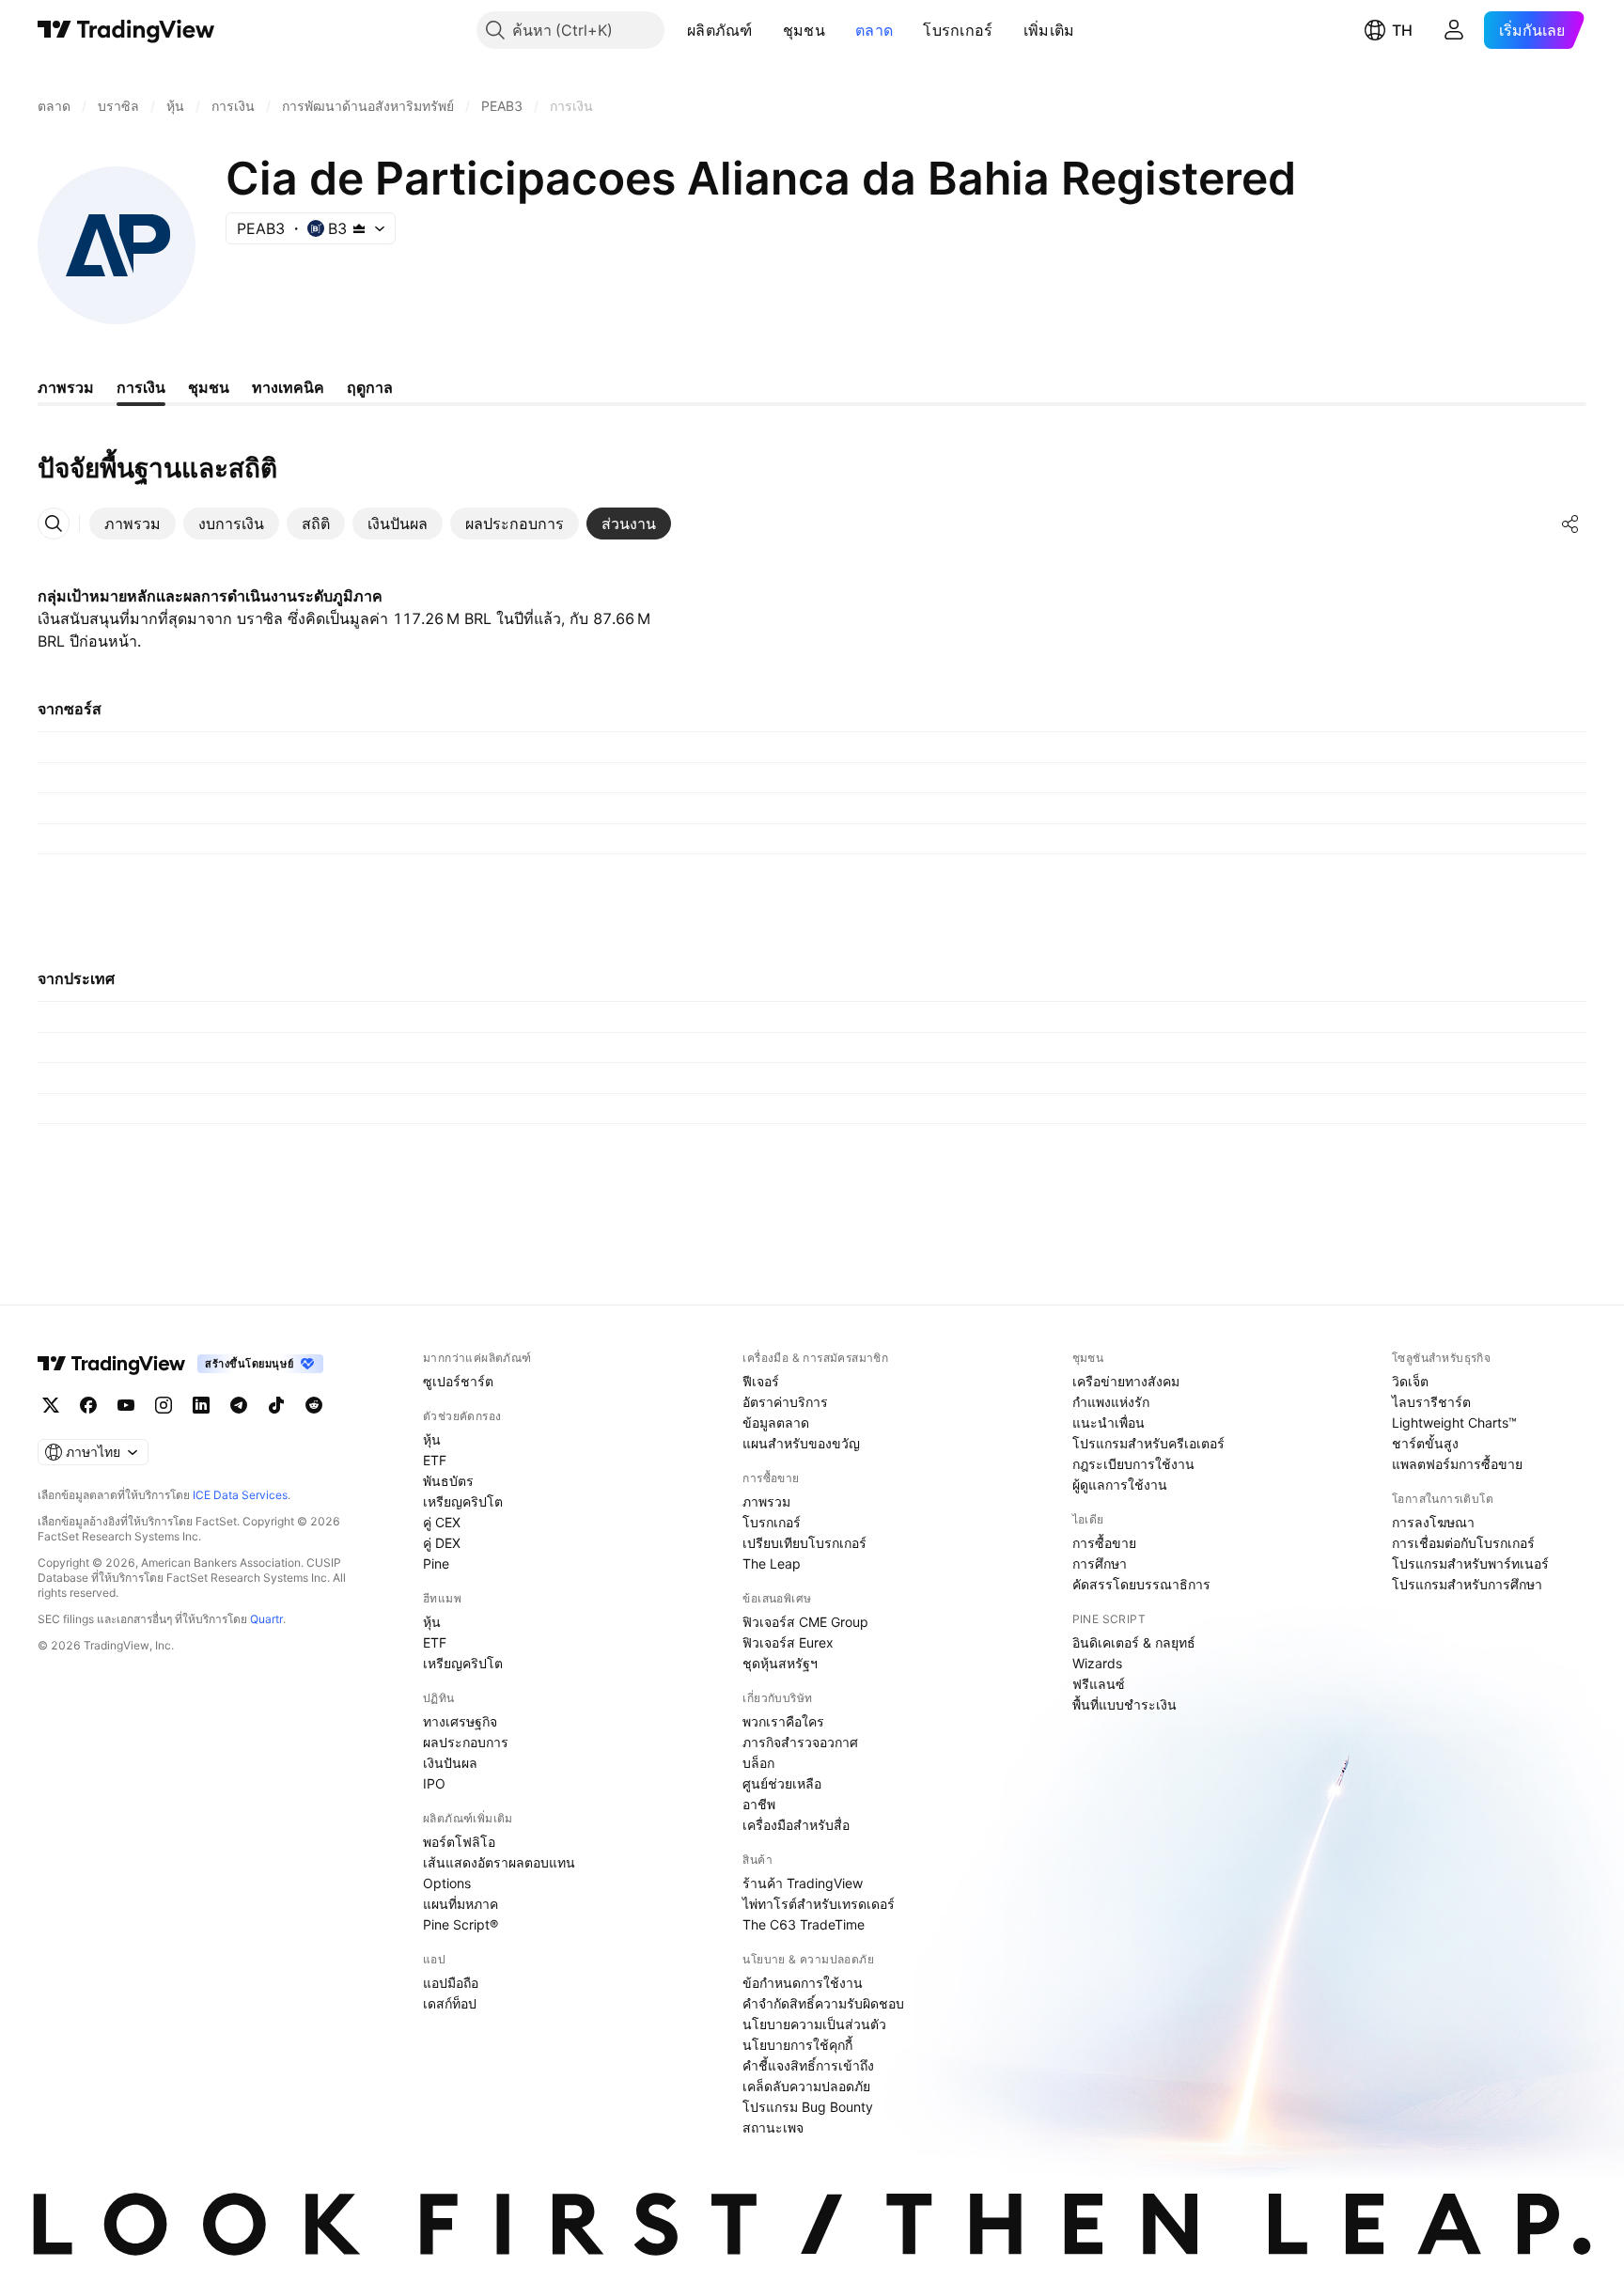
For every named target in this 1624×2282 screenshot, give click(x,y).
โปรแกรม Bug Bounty (808, 2107)
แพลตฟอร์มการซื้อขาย (1457, 1464)
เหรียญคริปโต (463, 1501)
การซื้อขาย (1104, 1543)
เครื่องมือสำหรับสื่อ (796, 1825)
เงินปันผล (450, 1763)
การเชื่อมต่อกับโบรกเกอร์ (1463, 1543)
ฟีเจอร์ (761, 1381)
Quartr (266, 1619)
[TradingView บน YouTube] (126, 1405)
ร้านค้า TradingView (803, 1883)
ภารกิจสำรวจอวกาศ (800, 1742)
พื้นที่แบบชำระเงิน (1124, 1704)
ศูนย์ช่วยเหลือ (782, 1783)
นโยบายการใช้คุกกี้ (797, 2045)
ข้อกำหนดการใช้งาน (803, 1983)
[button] (767, 30)
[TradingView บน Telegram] (239, 1405)
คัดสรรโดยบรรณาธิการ (1141, 1584)
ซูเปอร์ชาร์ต (458, 1381)
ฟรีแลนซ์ (1099, 1684)
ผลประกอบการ (466, 1742)
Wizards (1097, 1663)
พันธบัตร (448, 1481)
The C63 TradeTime (804, 1924)
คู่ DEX (442, 1543)
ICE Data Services (240, 1495)
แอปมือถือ (451, 1983)
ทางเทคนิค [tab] (288, 387)
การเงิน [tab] (141, 387)
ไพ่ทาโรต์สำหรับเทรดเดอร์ (819, 1904)
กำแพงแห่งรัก (1111, 1402)
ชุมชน (804, 30)
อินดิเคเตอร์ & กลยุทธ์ (1134, 1642)
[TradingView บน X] (51, 1405)
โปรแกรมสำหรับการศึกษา (1467, 1584)
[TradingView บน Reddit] (314, 1405)
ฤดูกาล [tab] (370, 387)
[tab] (133, 524)
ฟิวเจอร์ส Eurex (788, 1642)
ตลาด (874, 30)
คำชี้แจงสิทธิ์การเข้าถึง (808, 2065)
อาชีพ (759, 1804)
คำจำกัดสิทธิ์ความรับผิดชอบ (823, 2003)
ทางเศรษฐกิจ (460, 1721)
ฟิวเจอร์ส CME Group (805, 1622)
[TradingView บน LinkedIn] (201, 1405)
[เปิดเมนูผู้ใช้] (1454, 30)
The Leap (772, 1563)
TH (1402, 30)
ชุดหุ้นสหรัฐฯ (780, 1663)
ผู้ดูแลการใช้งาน (1120, 1485)
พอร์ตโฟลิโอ (459, 1842)
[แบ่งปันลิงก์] (1570, 524)
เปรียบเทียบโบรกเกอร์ (804, 1543)
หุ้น (432, 1439)
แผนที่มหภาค (461, 1904)
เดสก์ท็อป (450, 2003)
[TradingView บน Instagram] (164, 1405)
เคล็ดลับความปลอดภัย (806, 2086)
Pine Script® (461, 1924)
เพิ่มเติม (1049, 30)
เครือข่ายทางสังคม (1126, 1381)
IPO (434, 1783)
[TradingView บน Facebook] (88, 1405)
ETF (435, 1460)
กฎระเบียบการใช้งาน (1133, 1464)
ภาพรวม (766, 1501)
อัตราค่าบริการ (785, 1402)
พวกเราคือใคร (783, 1721)
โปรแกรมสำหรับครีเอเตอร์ (1148, 1443)
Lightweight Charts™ (1454, 1422)
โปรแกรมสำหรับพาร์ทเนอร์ (1470, 1563)
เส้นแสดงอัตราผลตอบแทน (499, 1862)
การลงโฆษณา (1433, 1522)
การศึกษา (1100, 1563)
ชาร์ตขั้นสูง (1425, 1443)
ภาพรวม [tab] (66, 387)
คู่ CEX (442, 1522)
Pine (436, 1563)
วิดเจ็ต (1410, 1381)
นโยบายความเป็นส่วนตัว (814, 2024)
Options (447, 1883)
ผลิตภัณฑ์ (720, 30)
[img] (359, 228)
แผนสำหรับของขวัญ (801, 1443)
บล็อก (758, 1763)
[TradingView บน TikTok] (276, 1405)
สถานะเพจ (773, 2127)
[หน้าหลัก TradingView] (126, 30)
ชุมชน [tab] (209, 387)
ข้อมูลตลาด (776, 1422)
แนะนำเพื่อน (1109, 1422)
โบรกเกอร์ (958, 30)
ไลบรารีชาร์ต (1431, 1402)
